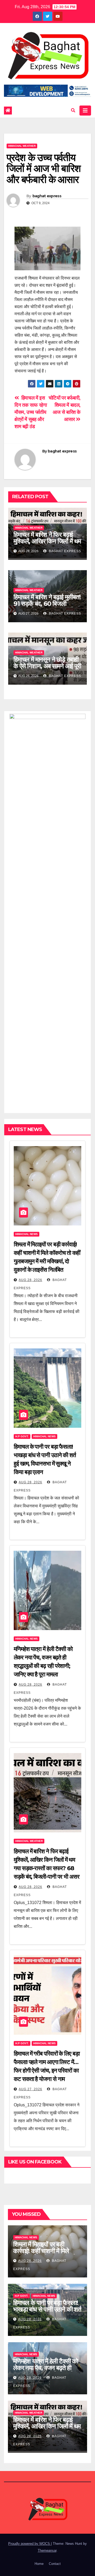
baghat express (47, 196)
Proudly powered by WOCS (30, 2544)
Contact (55, 2564)
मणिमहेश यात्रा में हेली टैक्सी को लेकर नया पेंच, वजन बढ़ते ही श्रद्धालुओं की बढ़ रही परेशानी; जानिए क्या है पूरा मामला (46, 2371)
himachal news (27, 1234)
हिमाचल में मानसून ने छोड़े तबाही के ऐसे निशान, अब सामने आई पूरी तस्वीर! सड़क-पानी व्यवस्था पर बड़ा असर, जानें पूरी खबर (47, 669)
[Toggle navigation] (85, 111)
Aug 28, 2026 (30, 1280)
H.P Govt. (22, 1436)
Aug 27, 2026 (30, 2089)
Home (39, 2564)
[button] (73, 110)
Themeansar (47, 2550)
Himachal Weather (22, 146)
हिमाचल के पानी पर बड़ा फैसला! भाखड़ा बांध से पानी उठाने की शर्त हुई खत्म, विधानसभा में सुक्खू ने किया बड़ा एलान (47, 2313)
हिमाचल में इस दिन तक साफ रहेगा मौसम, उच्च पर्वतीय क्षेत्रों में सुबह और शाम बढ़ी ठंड (31, 412)
